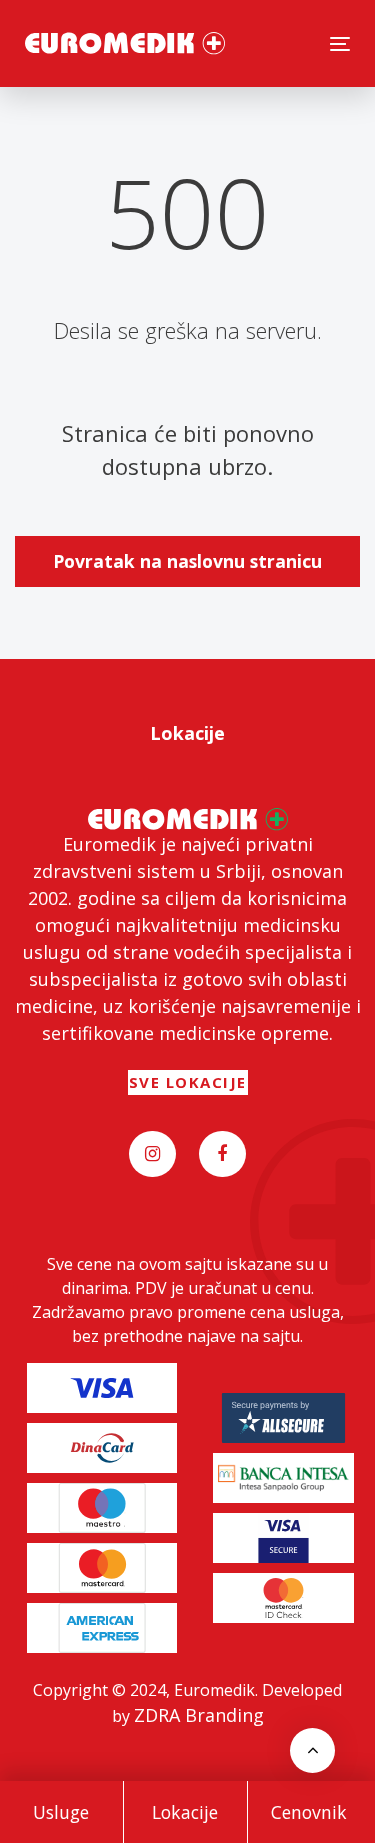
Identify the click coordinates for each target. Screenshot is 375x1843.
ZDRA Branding (199, 1715)
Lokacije (185, 1812)
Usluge (61, 1812)
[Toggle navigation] (340, 43)
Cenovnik (309, 1812)
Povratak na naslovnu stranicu (187, 561)
